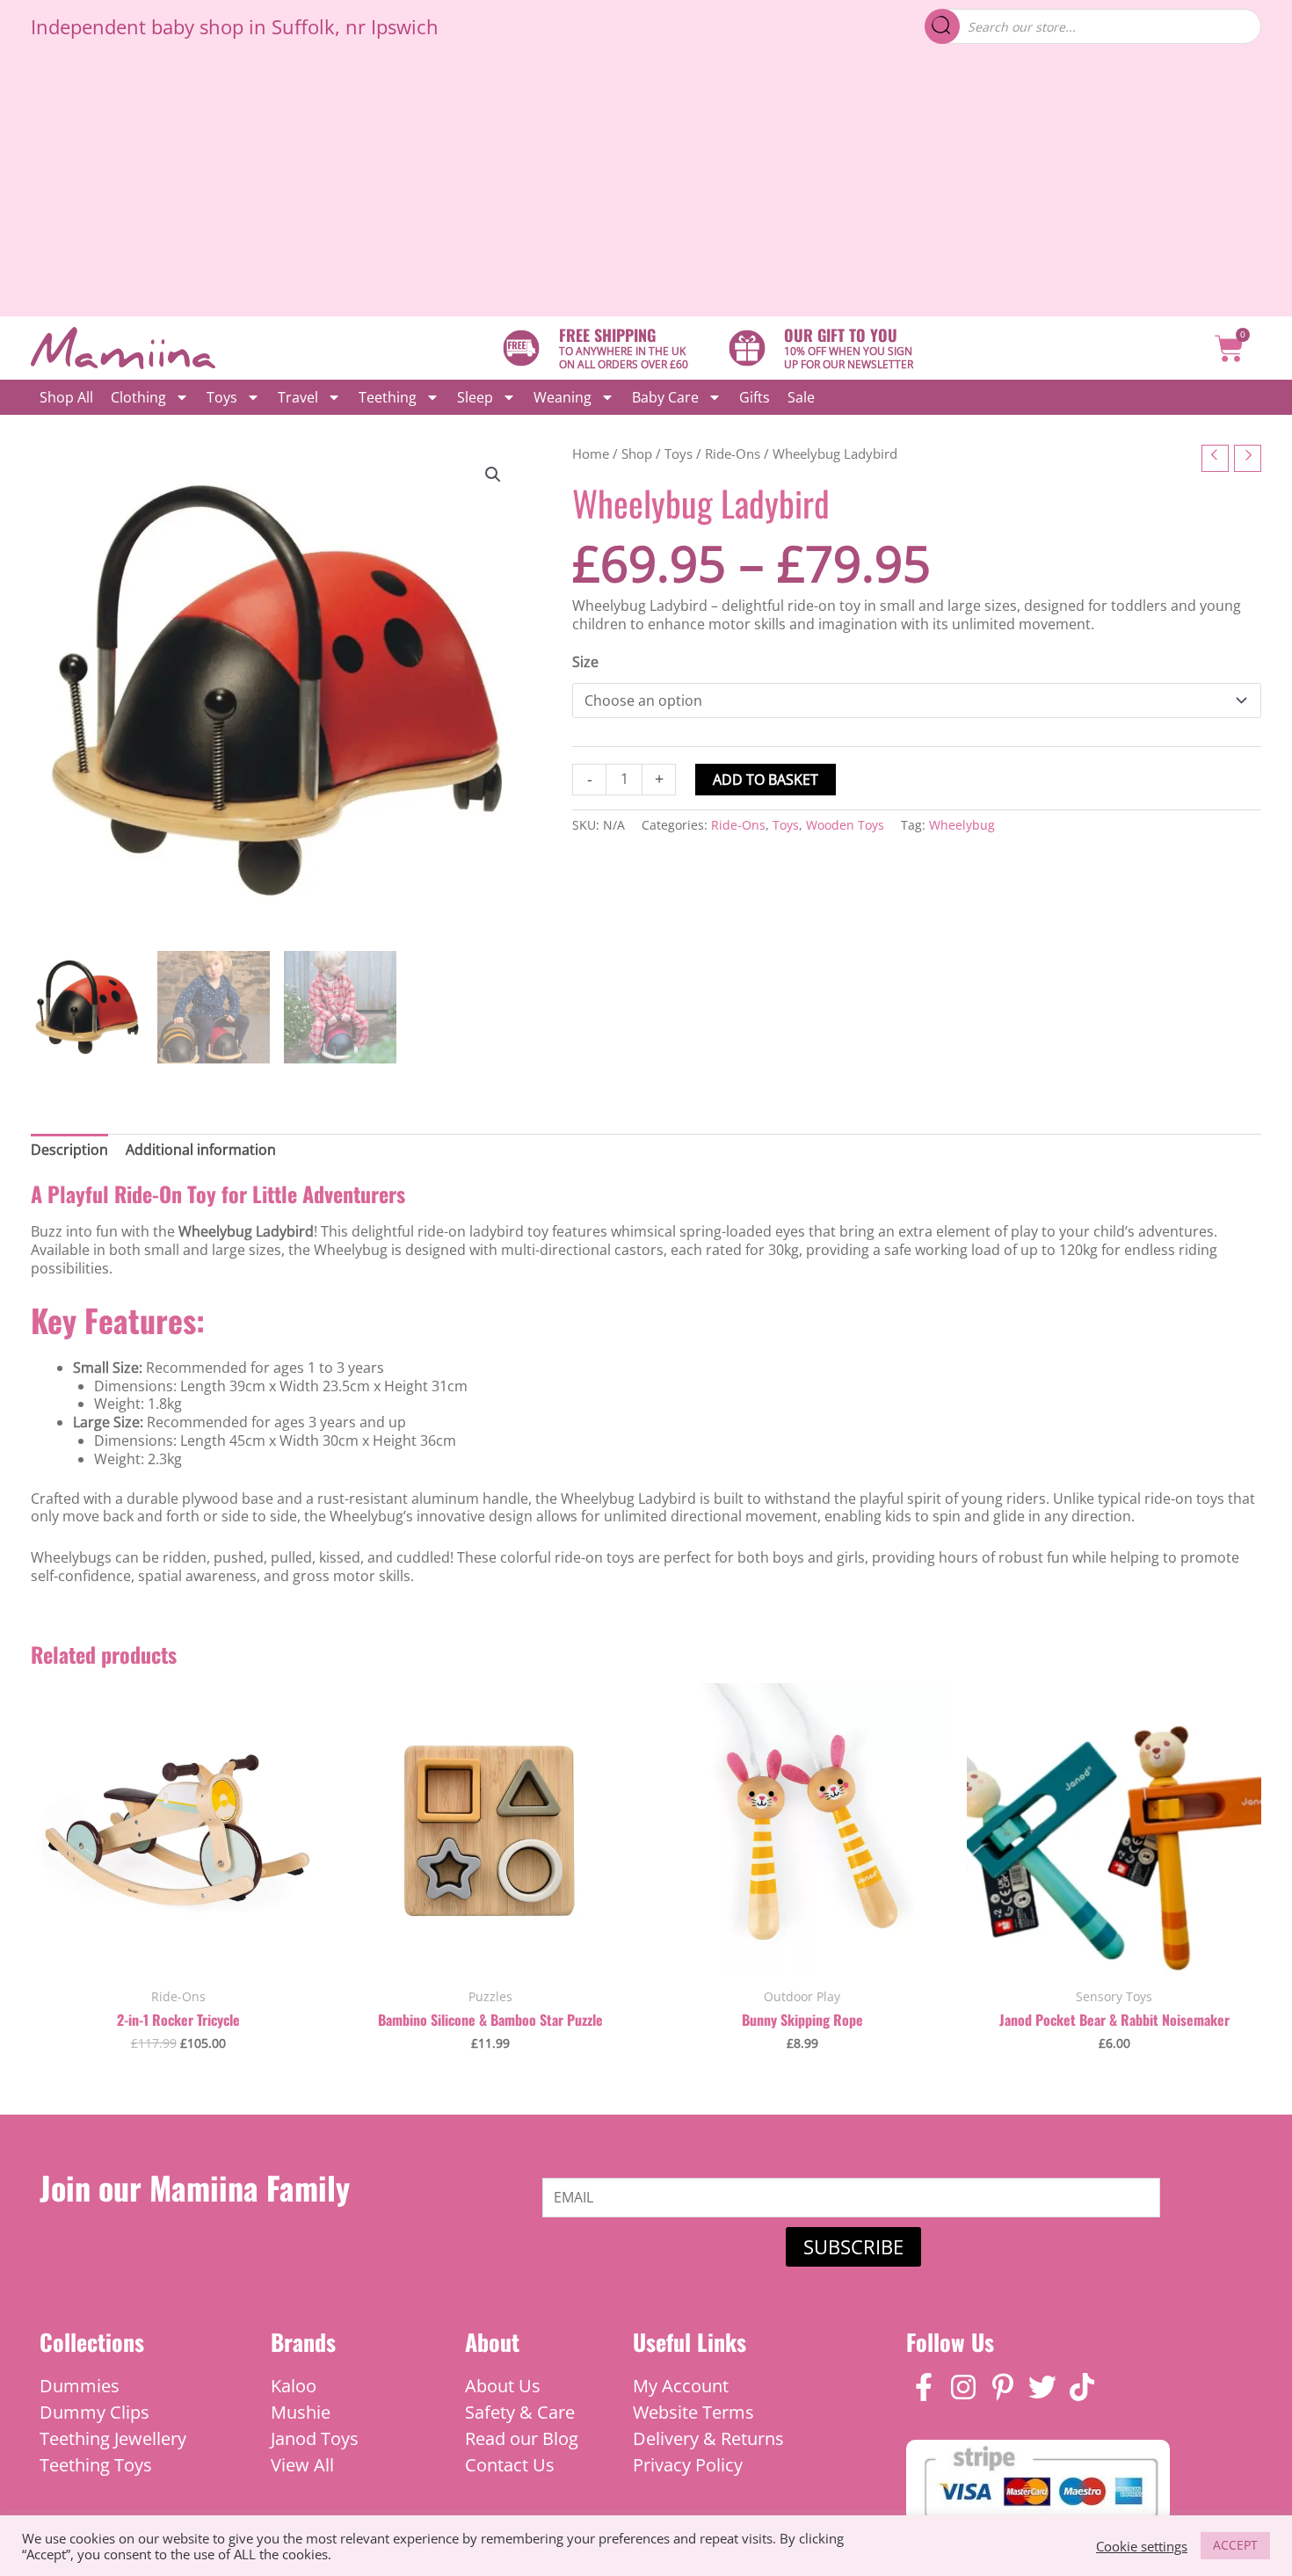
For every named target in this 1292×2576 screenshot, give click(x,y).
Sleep (475, 397)
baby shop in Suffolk (243, 26)
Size (585, 662)
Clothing (138, 397)
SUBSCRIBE (853, 2246)
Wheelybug (962, 825)
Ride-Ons (733, 454)
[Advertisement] (646, 185)
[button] (493, 475)
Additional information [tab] (201, 1150)
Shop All (66, 397)
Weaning (563, 397)
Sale (801, 397)
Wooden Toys (845, 825)
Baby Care (665, 397)
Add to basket (766, 780)
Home (591, 454)
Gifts (755, 397)
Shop (637, 454)
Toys (222, 397)
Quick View (178, 1959)
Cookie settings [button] (1142, 2546)
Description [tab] (69, 1150)
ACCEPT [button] (1235, 2545)
